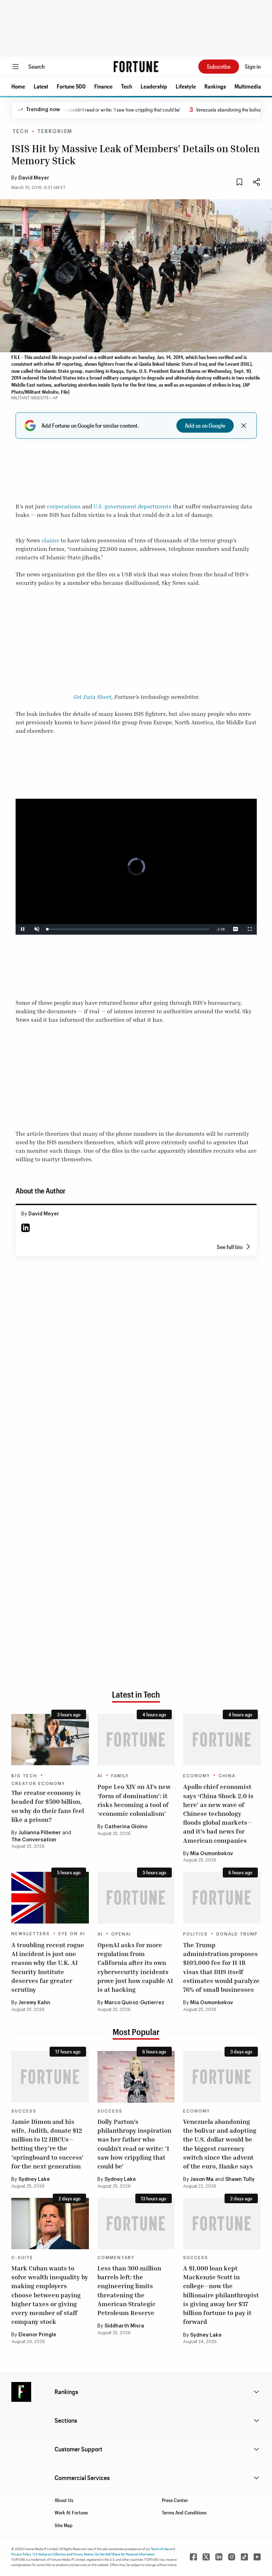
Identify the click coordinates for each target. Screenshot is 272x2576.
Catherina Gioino (126, 1827)
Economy (197, 1776)
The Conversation (34, 1840)
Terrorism (55, 132)
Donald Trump (237, 1934)
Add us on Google (205, 425)
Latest (41, 86)
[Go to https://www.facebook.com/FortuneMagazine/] (193, 2557)
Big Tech (24, 1776)
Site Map (64, 2525)
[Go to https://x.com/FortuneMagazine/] (206, 2557)
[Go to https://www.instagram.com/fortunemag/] (232, 2557)
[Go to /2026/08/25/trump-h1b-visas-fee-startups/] (222, 1898)
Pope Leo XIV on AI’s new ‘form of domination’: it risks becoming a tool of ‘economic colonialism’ (134, 1800)
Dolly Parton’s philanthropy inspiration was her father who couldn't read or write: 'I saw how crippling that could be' (134, 2144)
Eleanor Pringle (37, 2335)
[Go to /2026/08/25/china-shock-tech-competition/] (222, 1740)
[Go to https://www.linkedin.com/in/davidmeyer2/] (25, 1228)
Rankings (215, 86)
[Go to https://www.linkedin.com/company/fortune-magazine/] (219, 2557)
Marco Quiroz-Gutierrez (134, 2003)
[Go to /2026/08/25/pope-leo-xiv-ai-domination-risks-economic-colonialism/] (136, 1740)
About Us (64, 2500)
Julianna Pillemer (40, 1833)
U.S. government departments (132, 506)
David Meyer (34, 178)
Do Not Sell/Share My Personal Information (125, 2554)
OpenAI (121, 1934)
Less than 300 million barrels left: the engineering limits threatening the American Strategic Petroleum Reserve (129, 2290)
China (227, 1776)
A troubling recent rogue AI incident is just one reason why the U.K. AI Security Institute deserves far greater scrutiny (48, 1967)
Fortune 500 (71, 86)
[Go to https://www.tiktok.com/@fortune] (244, 2557)
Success (24, 2111)
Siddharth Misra (124, 2326)
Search (36, 66)
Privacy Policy (21, 2554)
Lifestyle (186, 86)
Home (18, 86)
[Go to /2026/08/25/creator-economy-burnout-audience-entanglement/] (50, 1740)
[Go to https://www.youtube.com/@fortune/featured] (257, 2557)
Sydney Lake (34, 2179)
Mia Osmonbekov (212, 1854)
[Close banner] (244, 426)
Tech (127, 86)
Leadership (154, 86)
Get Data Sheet (92, 697)
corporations (64, 506)
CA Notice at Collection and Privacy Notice (63, 2554)
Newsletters (31, 1934)
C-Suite (22, 2258)
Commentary (116, 2258)
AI (100, 1776)
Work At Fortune (71, 2512)
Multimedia (248, 86)
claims (50, 540)
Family (120, 1776)
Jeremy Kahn (34, 2003)
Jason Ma (202, 2179)
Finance (103, 86)
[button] (18, 86)
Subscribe (219, 66)
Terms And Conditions (184, 2512)
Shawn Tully (240, 2179)
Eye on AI (72, 1934)
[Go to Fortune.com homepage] (136, 67)
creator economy (38, 1784)
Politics (195, 1934)
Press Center (175, 2500)
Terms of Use (160, 2549)
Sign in (253, 66)
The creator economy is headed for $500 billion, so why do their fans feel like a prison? (48, 1806)
